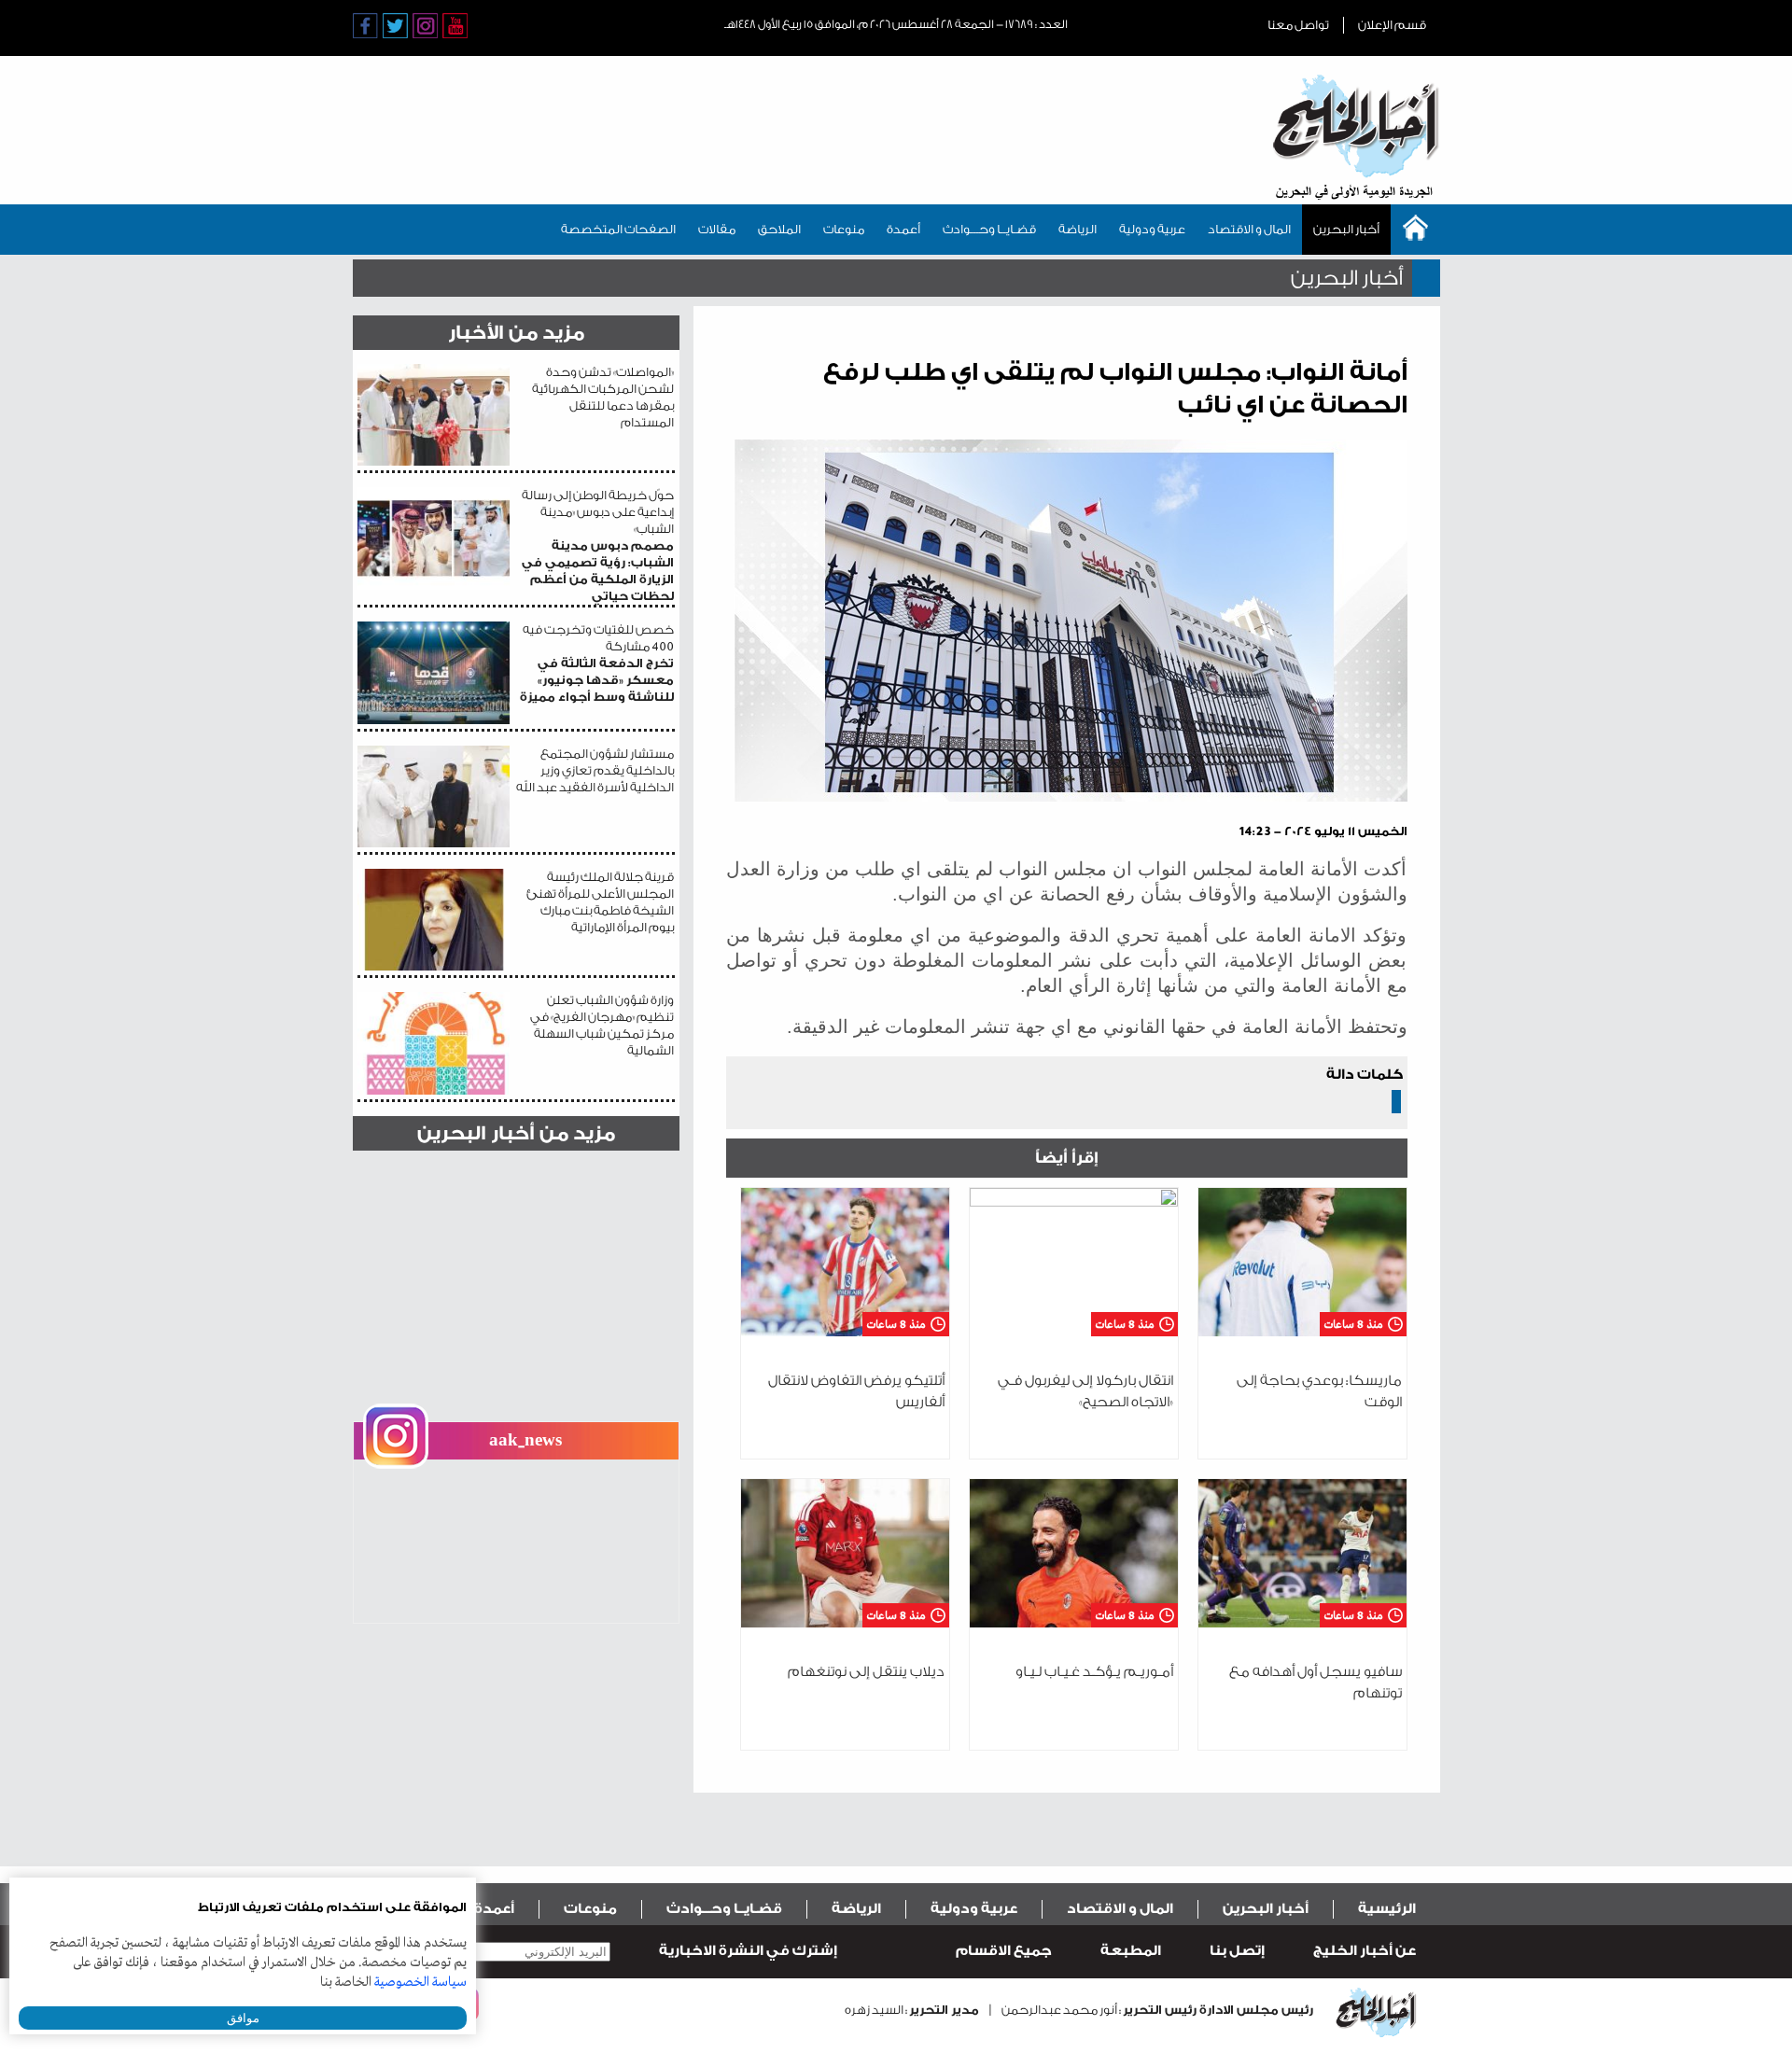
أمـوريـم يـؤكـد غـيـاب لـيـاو (1094, 1672)
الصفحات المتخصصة (618, 229)
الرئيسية (1387, 1909)
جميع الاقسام (1004, 1951)
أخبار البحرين (1346, 229)
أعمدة (903, 229)
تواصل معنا (1298, 25)
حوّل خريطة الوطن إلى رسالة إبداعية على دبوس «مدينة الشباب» (598, 545)
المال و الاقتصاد (1249, 229)
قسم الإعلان (1392, 25)
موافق (243, 2018)
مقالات (717, 229)
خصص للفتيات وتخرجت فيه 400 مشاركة (597, 663)
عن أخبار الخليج (1365, 1951)
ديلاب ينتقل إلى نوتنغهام (866, 1672)
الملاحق (779, 229)
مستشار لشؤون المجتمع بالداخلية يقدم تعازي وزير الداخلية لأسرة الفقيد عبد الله (595, 770)
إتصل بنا (1237, 1951)
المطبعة (1131, 1951)
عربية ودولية (1152, 229)
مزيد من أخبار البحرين (516, 1133)
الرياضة (1078, 229)
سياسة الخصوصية (420, 1982)
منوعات (844, 229)
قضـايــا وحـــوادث (989, 229)
